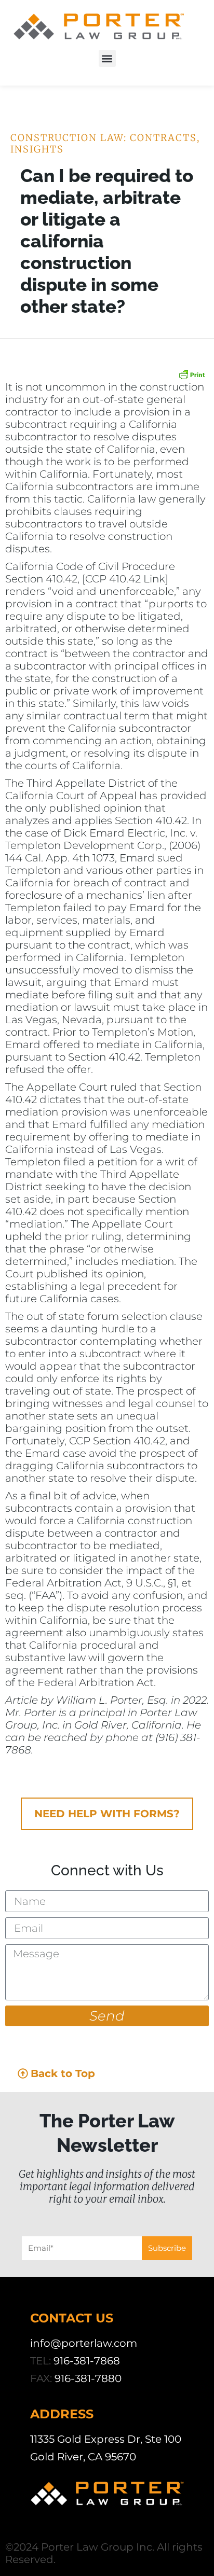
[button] (107, 58)
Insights (37, 149)
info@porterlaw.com (84, 2343)
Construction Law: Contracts (104, 138)
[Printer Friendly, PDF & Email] (192, 374)
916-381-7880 (88, 2378)
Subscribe (167, 2248)
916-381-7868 (87, 2361)
